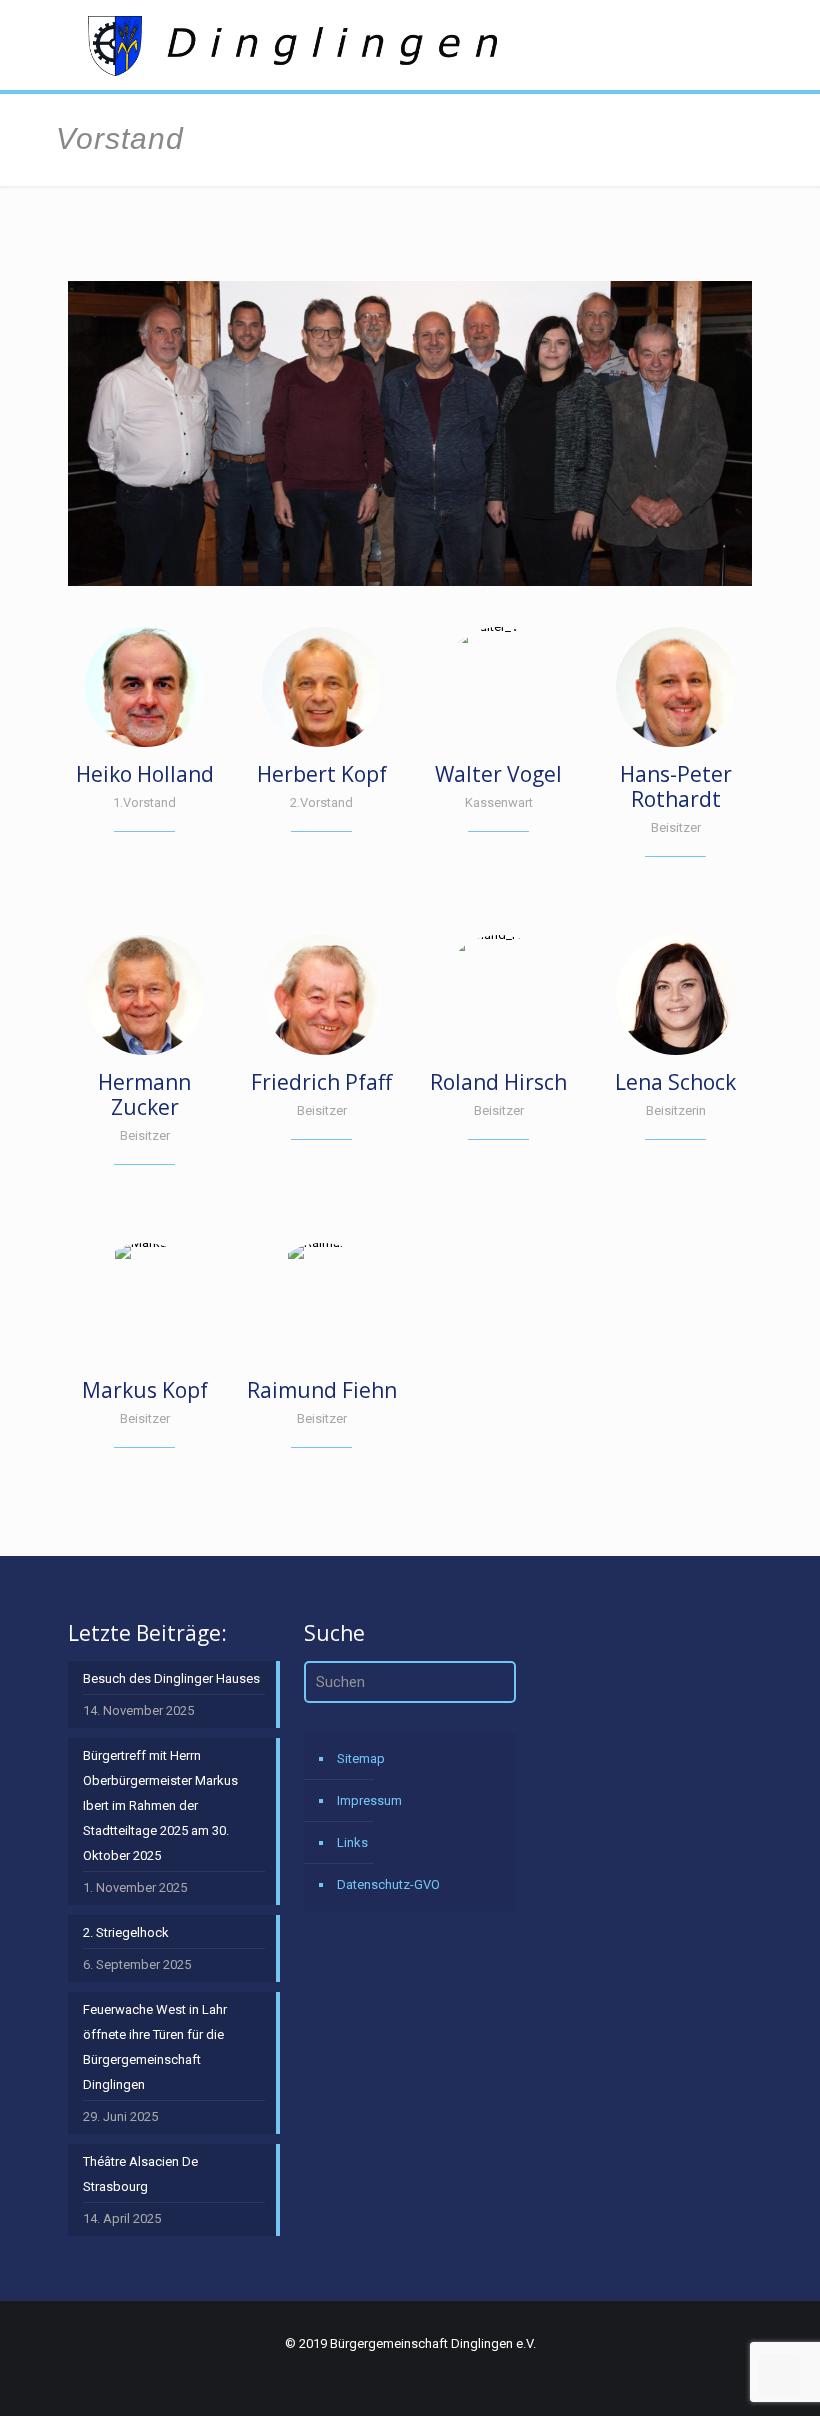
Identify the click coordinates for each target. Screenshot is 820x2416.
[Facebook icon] (724, 2378)
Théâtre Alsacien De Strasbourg (140, 2174)
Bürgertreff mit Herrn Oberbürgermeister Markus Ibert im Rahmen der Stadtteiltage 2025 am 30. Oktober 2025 (160, 1805)
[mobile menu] (720, 45)
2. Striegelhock (126, 1932)
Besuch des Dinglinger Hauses (171, 1678)
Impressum (369, 1800)
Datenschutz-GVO (388, 1884)
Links (352, 1842)
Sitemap (361, 1758)
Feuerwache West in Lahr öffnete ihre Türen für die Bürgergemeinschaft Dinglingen (155, 2047)
